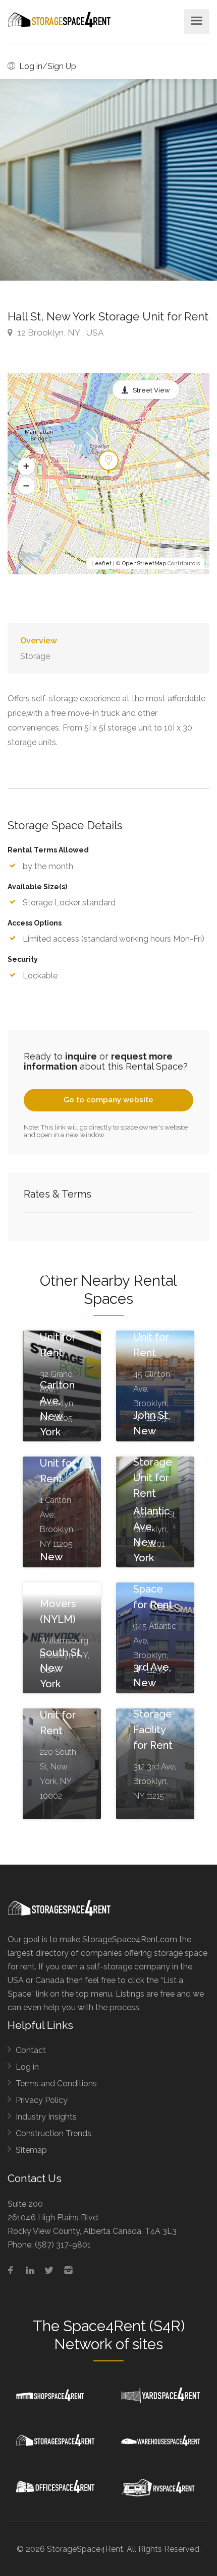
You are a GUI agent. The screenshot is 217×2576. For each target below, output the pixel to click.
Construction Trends (53, 2133)
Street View (151, 390)
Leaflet (101, 564)
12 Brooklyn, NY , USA (59, 333)
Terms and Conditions (56, 2084)
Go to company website (108, 1100)
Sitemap (31, 2150)
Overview (39, 641)
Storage (35, 656)
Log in (27, 2067)
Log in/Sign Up (47, 66)
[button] (26, 467)
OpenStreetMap (144, 564)
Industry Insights (46, 2117)
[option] (108, 180)
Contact (31, 2050)
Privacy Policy (42, 2100)
